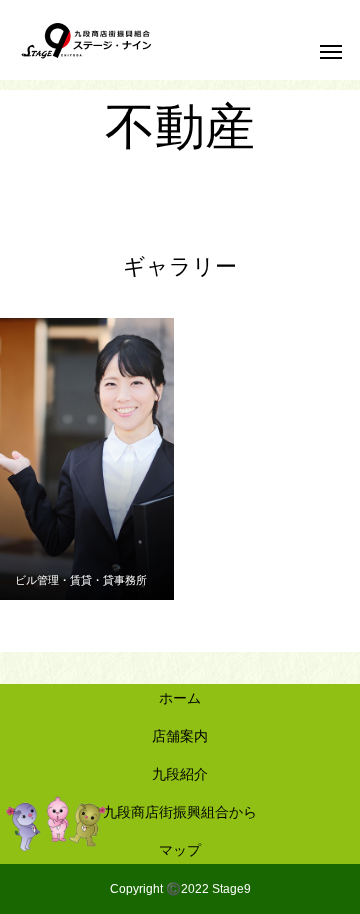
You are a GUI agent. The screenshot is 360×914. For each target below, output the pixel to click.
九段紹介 (180, 774)
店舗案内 (180, 736)
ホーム (180, 698)
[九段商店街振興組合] (87, 40)
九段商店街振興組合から (180, 812)
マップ (180, 850)
